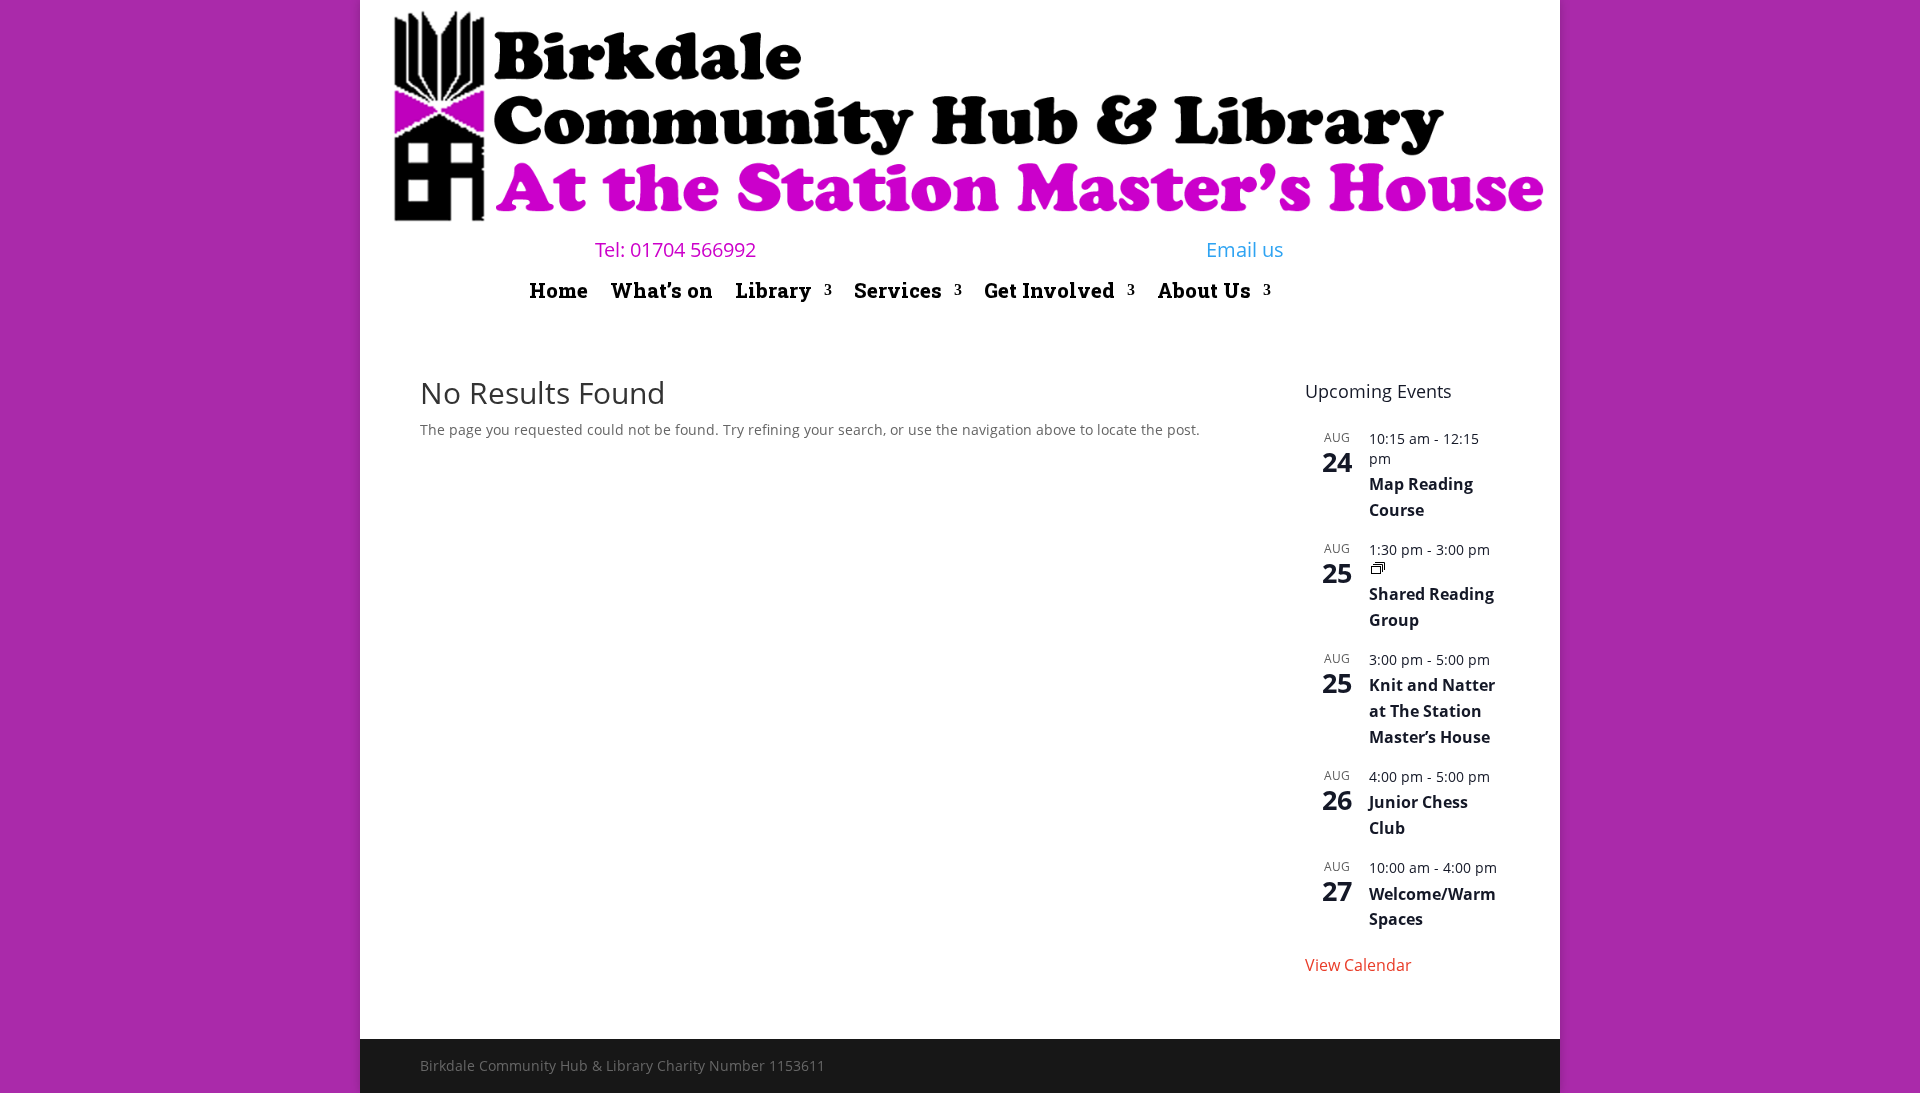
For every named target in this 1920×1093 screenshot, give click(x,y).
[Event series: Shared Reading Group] (1378, 568)
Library (773, 293)
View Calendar (1358, 965)
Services (898, 293)
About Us (1204, 293)
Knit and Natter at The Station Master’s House (1432, 711)
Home (558, 293)
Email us (1245, 249)
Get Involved (1049, 293)
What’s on (661, 293)
